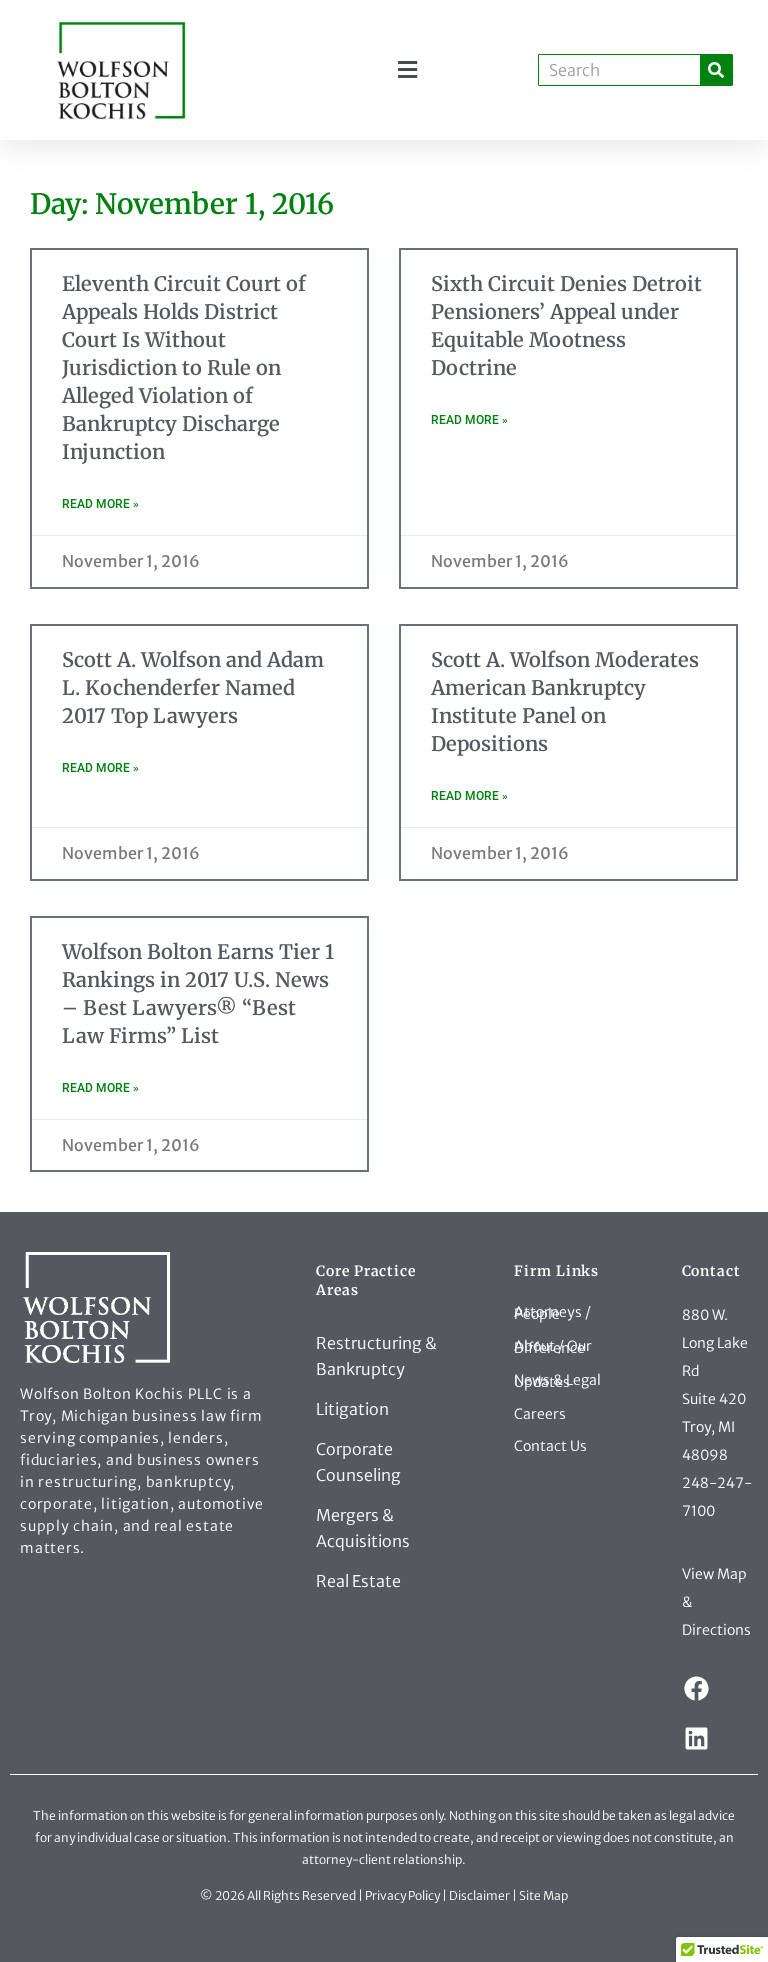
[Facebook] (697, 1689)
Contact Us (550, 1446)
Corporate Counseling (358, 1462)
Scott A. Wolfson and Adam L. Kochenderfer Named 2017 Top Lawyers (193, 687)
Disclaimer (479, 1895)
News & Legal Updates (557, 1381)
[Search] (716, 70)
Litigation (352, 1409)
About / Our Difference (553, 1347)
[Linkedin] (697, 1739)
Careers (540, 1414)
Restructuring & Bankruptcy (376, 1356)
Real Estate (358, 1581)
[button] (408, 70)
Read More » (100, 504)
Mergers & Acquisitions (363, 1528)
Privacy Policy (402, 1895)
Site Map (543, 1895)
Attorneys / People (552, 1313)
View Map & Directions (716, 1602)
